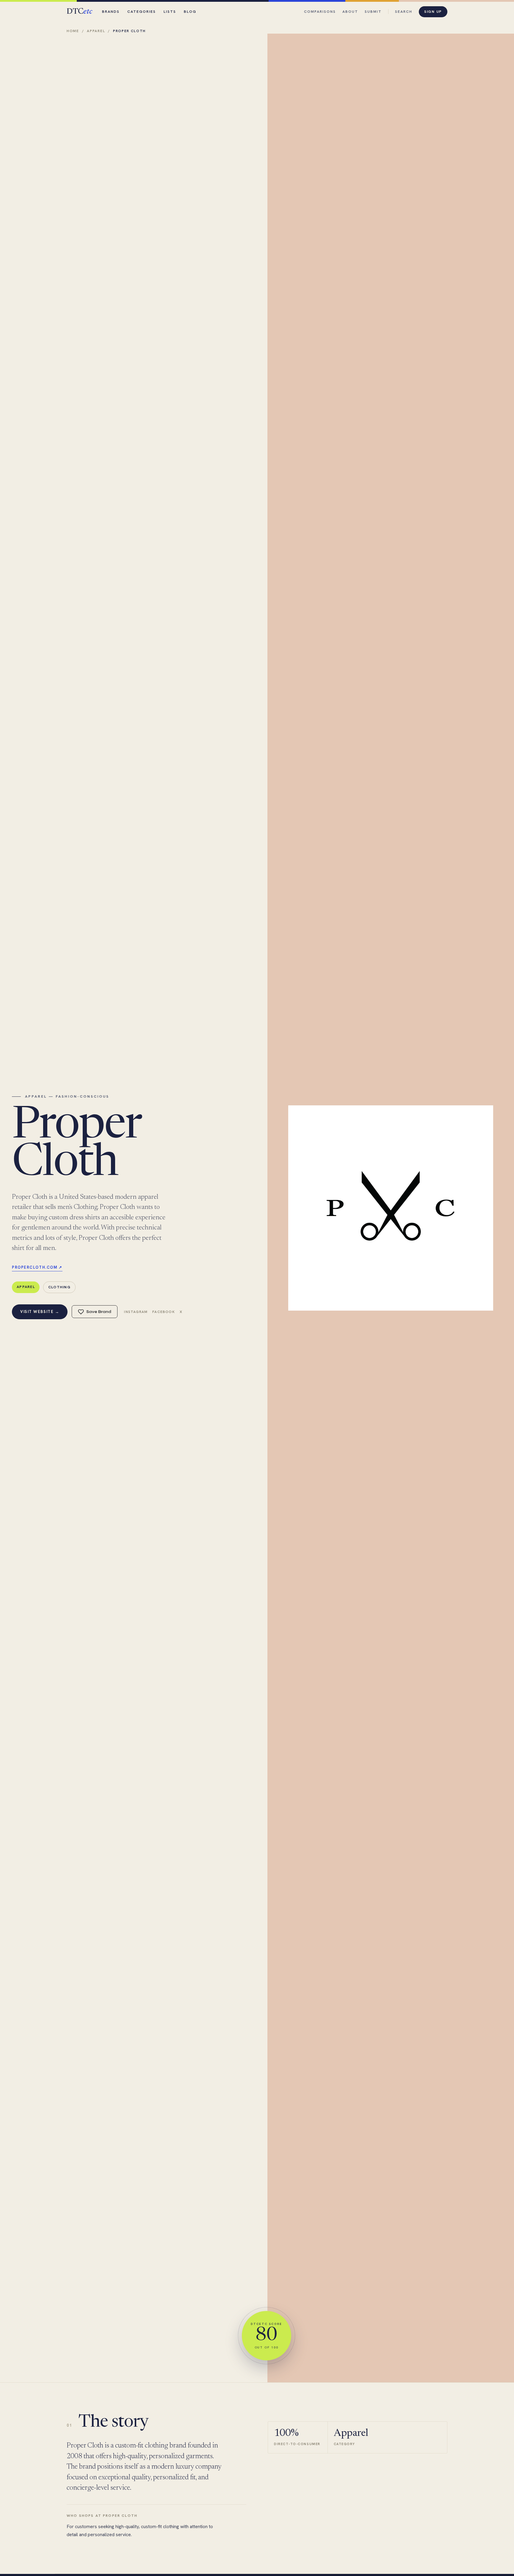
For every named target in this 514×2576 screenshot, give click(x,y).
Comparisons (320, 11)
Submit (373, 11)
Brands (111, 11)
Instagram (136, 1312)
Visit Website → (40, 1312)
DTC (79, 12)
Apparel (96, 31)
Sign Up (433, 11)
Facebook (164, 1312)
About (350, 11)
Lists (170, 11)
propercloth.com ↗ (37, 1267)
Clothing (59, 1287)
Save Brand (99, 1312)
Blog (190, 11)
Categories (142, 11)
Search (404, 11)
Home (73, 31)
